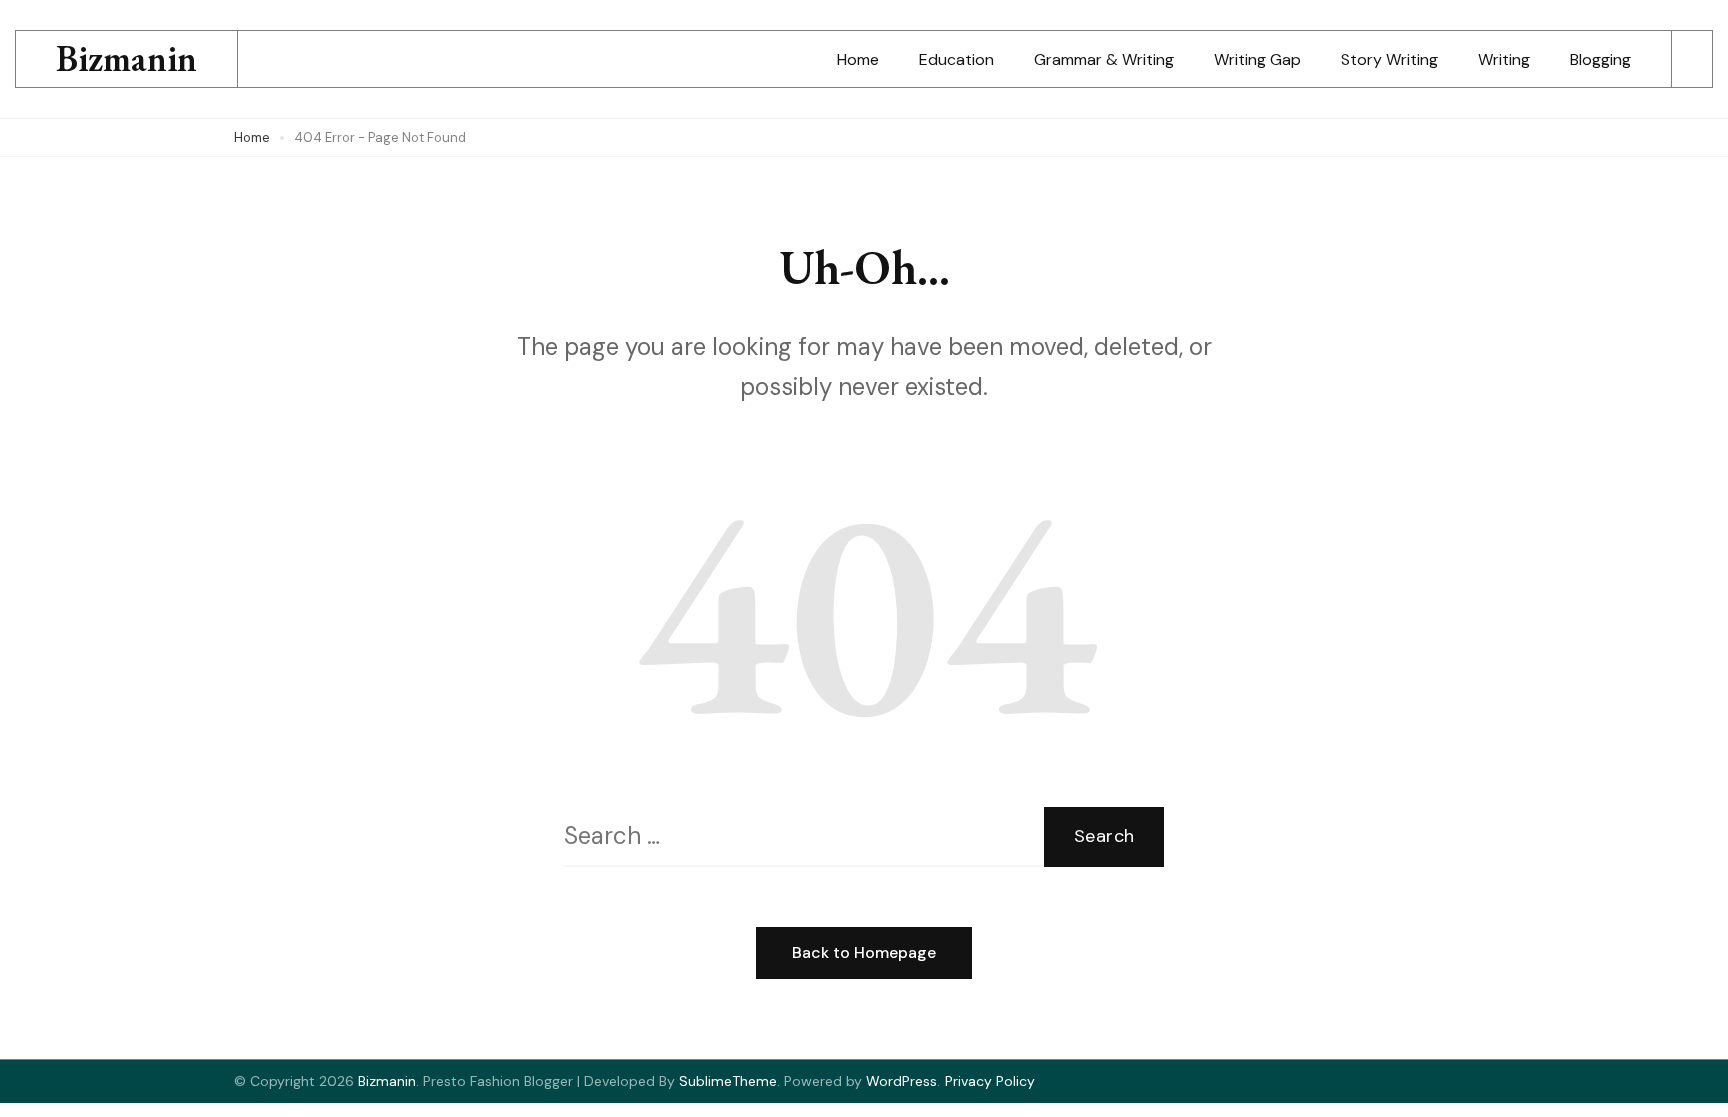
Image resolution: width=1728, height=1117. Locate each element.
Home (858, 59)
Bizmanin (126, 58)
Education (956, 59)
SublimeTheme (728, 1081)
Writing (1504, 59)
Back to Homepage (864, 952)
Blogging (1600, 59)
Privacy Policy (990, 1081)
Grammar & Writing (1104, 59)
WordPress (901, 1081)
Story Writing (1389, 59)
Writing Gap (1257, 59)
